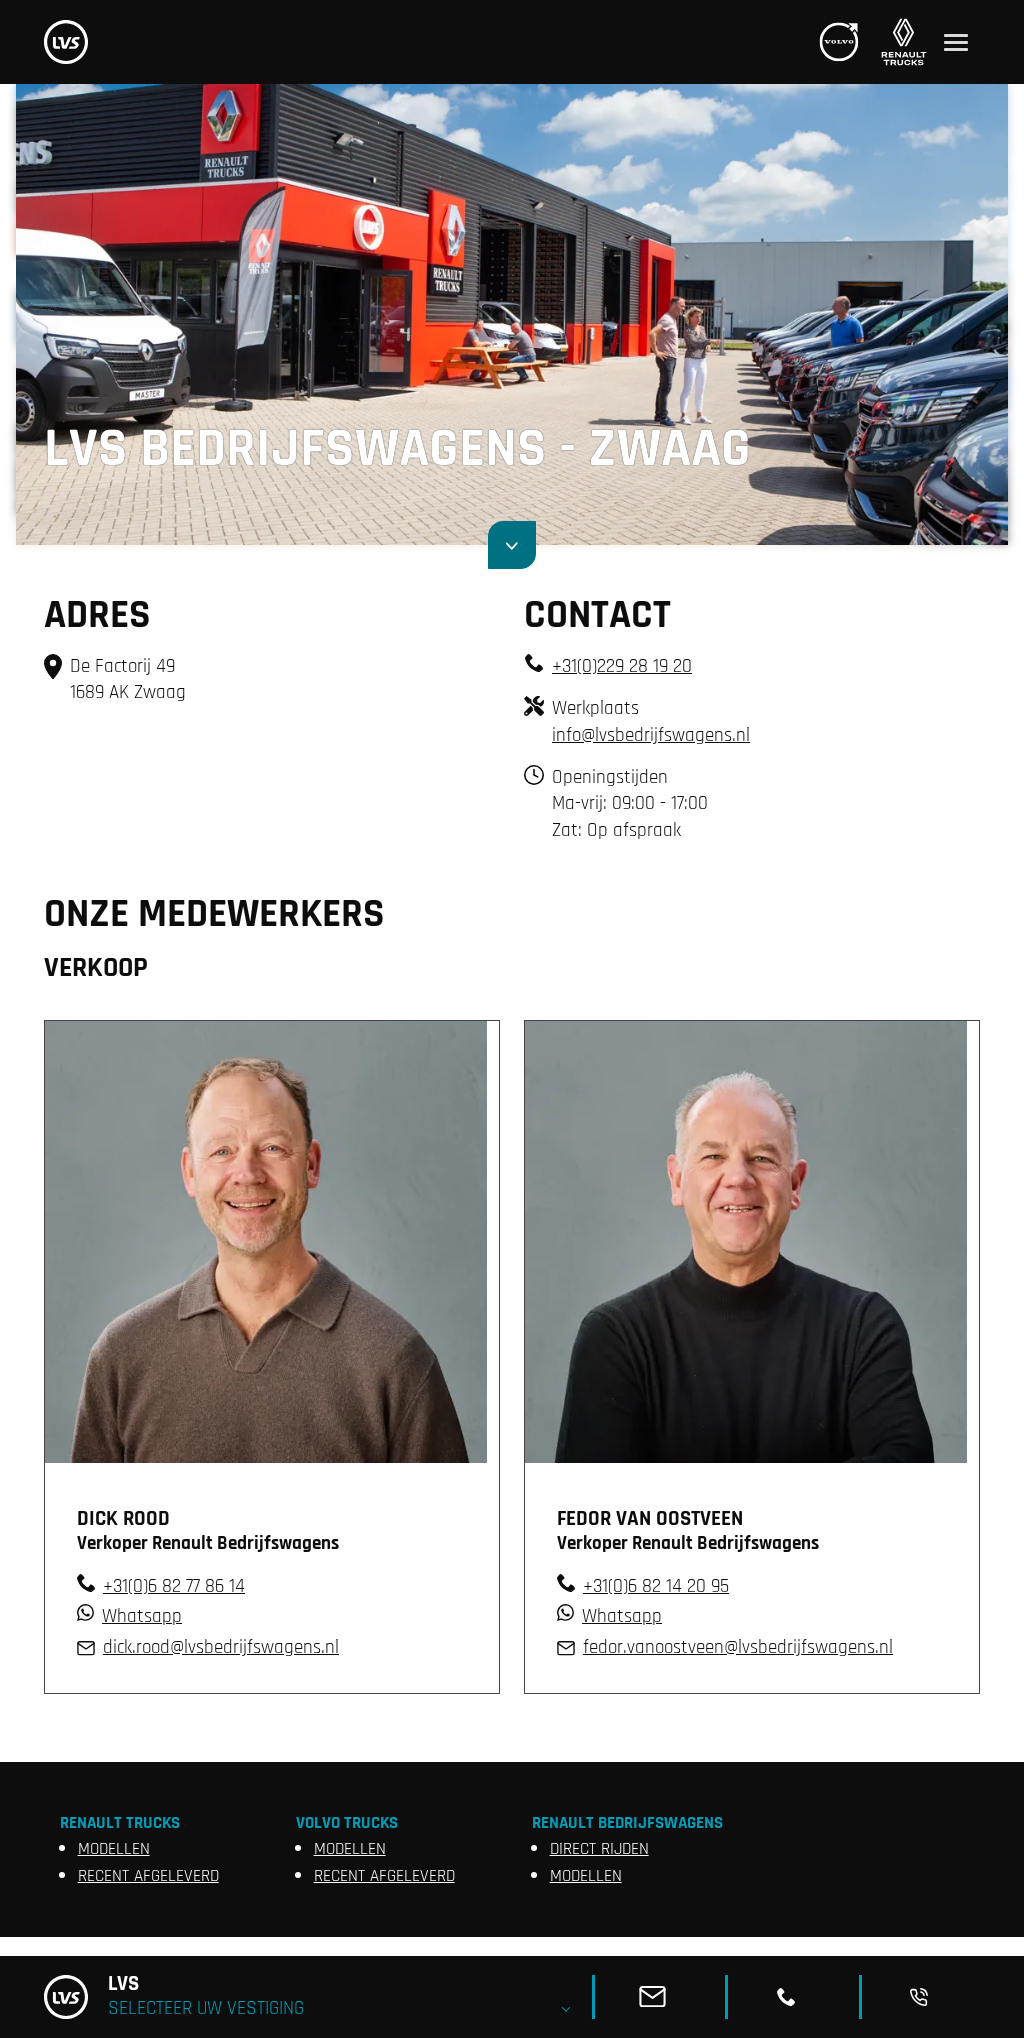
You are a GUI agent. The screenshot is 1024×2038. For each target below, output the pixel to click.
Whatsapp (142, 1616)
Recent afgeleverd (148, 1876)
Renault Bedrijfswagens (627, 1823)
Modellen (114, 1849)
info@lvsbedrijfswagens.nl (651, 735)
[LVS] (66, 42)
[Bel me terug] (927, 1997)
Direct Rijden (599, 1849)
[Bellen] (794, 1997)
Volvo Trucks (347, 1823)
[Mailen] (660, 1997)
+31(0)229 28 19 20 (622, 666)
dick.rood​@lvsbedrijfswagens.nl (221, 1647)
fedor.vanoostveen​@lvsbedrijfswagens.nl (738, 1647)
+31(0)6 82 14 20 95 (656, 1586)
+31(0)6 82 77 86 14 (174, 1586)
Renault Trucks (120, 1823)
